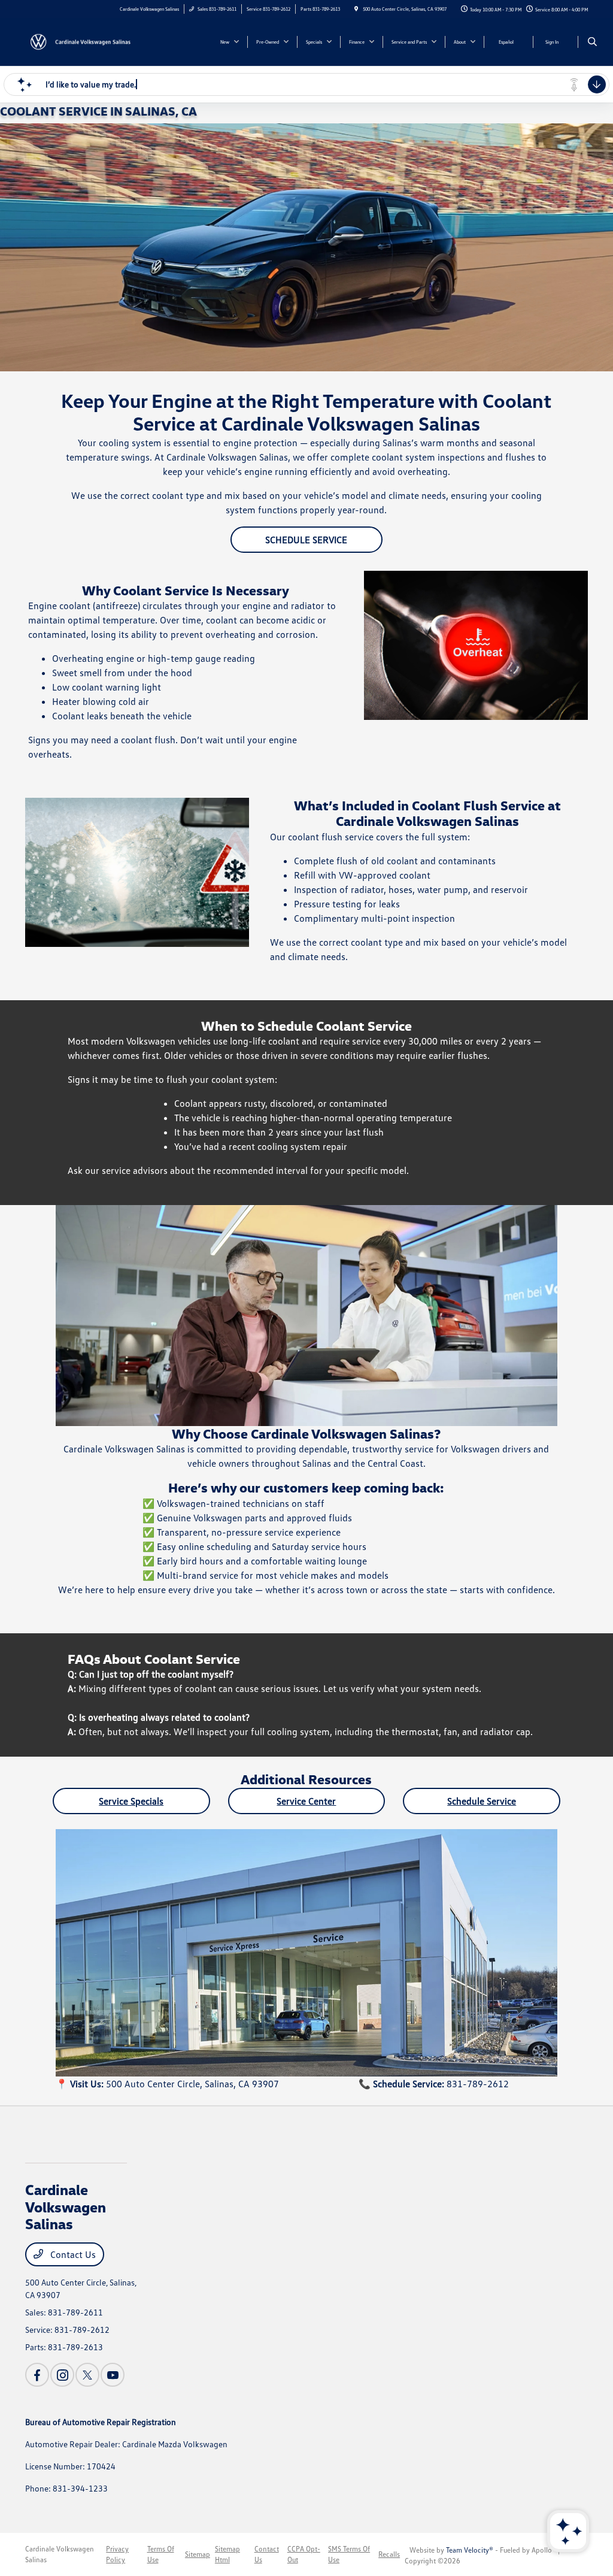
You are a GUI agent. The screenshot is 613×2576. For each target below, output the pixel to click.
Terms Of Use (161, 2554)
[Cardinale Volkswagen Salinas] (79, 41)
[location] (356, 9)
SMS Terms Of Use (349, 2554)
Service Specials (131, 1801)
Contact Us (72, 2254)
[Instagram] (62, 2375)
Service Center (306, 1801)
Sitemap (198, 2554)
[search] (592, 42)
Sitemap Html (227, 2554)
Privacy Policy (117, 2554)
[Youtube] (113, 2375)
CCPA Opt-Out (304, 2554)
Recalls (389, 2554)
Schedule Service (306, 540)
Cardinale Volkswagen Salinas (60, 2554)
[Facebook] (37, 2375)
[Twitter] (87, 2375)
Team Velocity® (470, 2550)
